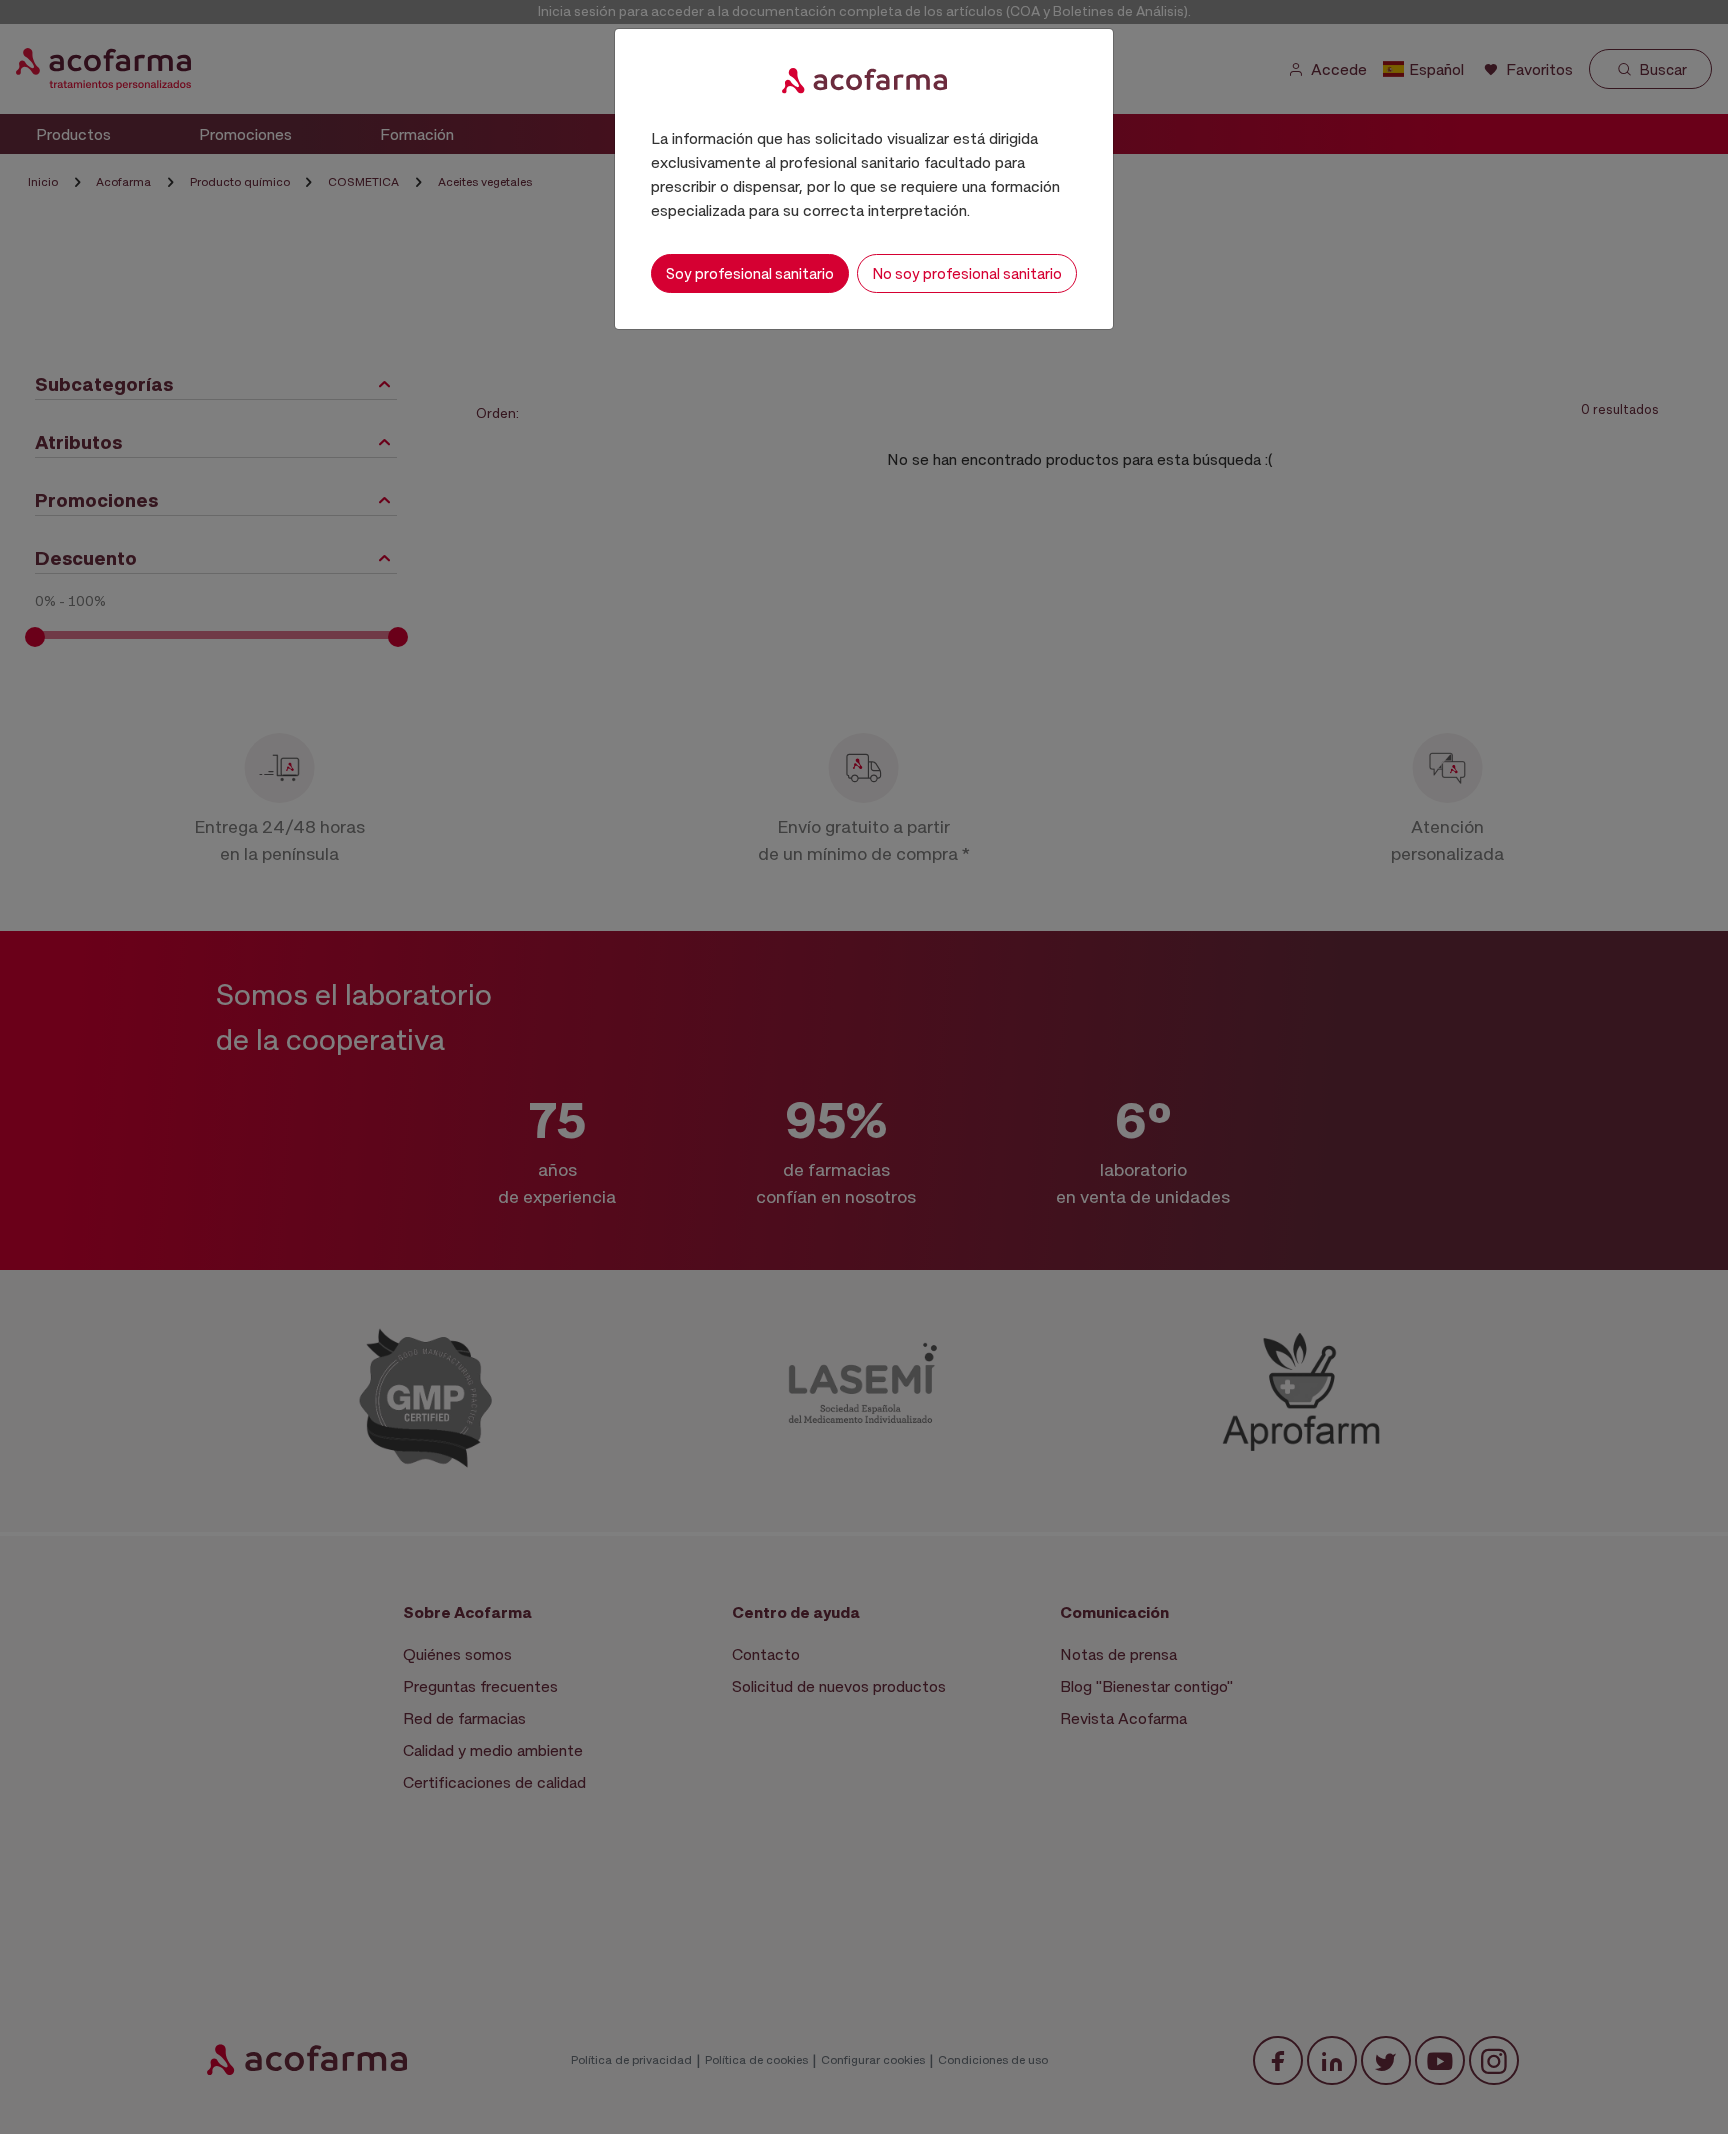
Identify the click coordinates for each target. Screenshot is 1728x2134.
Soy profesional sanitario (750, 273)
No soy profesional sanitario (967, 273)
